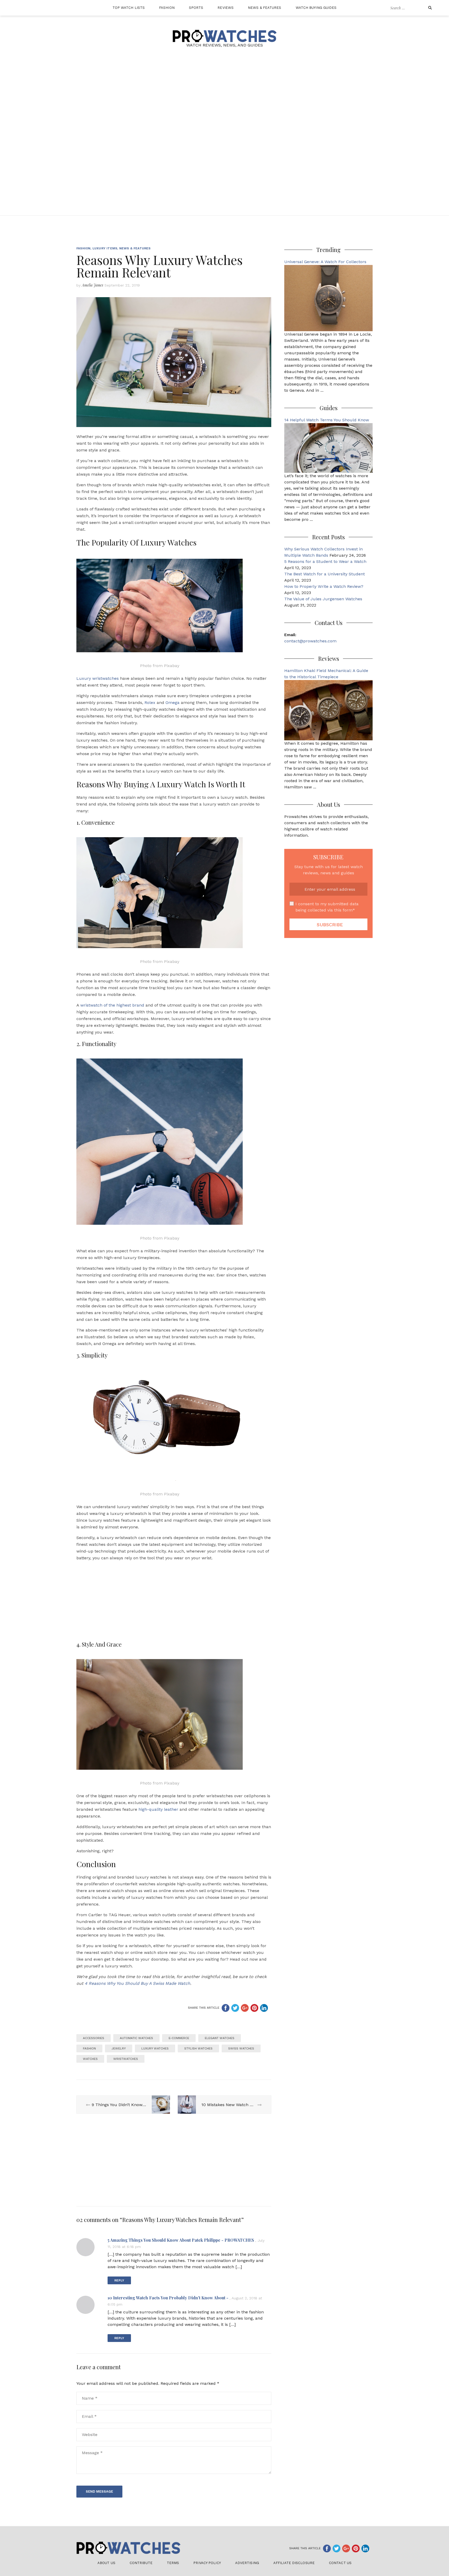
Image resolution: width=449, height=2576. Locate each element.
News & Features (265, 8)
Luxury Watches (155, 2048)
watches (90, 2059)
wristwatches (126, 2059)
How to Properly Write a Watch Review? (324, 586)
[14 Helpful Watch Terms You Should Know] (328, 447)
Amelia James (93, 285)
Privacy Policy (207, 2563)
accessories (94, 2038)
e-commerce (179, 2038)
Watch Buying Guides (316, 8)
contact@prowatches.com (310, 641)
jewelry (119, 2048)
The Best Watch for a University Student (325, 574)
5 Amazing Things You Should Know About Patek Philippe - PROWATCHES (181, 2240)
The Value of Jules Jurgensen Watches (323, 599)
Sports (196, 8)
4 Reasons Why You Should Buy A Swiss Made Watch (137, 1983)
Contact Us (340, 2563)
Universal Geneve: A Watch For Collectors (325, 262)
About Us (106, 2563)
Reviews (226, 8)
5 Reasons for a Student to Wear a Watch (325, 561)
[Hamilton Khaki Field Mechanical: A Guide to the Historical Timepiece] (328, 710)
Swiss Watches (241, 2048)
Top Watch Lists (129, 8)
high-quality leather (158, 1809)
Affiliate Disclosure (294, 2563)
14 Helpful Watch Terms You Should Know (327, 420)
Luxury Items (105, 248)
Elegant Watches (220, 2038)
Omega (173, 703)
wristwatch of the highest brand (112, 1005)
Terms (173, 2563)
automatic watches (136, 2038)
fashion (89, 2048)
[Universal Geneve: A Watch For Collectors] (328, 298)
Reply (119, 2280)
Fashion (167, 8)
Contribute (141, 2563)
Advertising (247, 2563)
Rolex (150, 703)
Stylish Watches (198, 2048)
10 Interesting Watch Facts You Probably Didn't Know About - (168, 2298)
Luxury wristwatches (98, 678)
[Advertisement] (224, 101)
